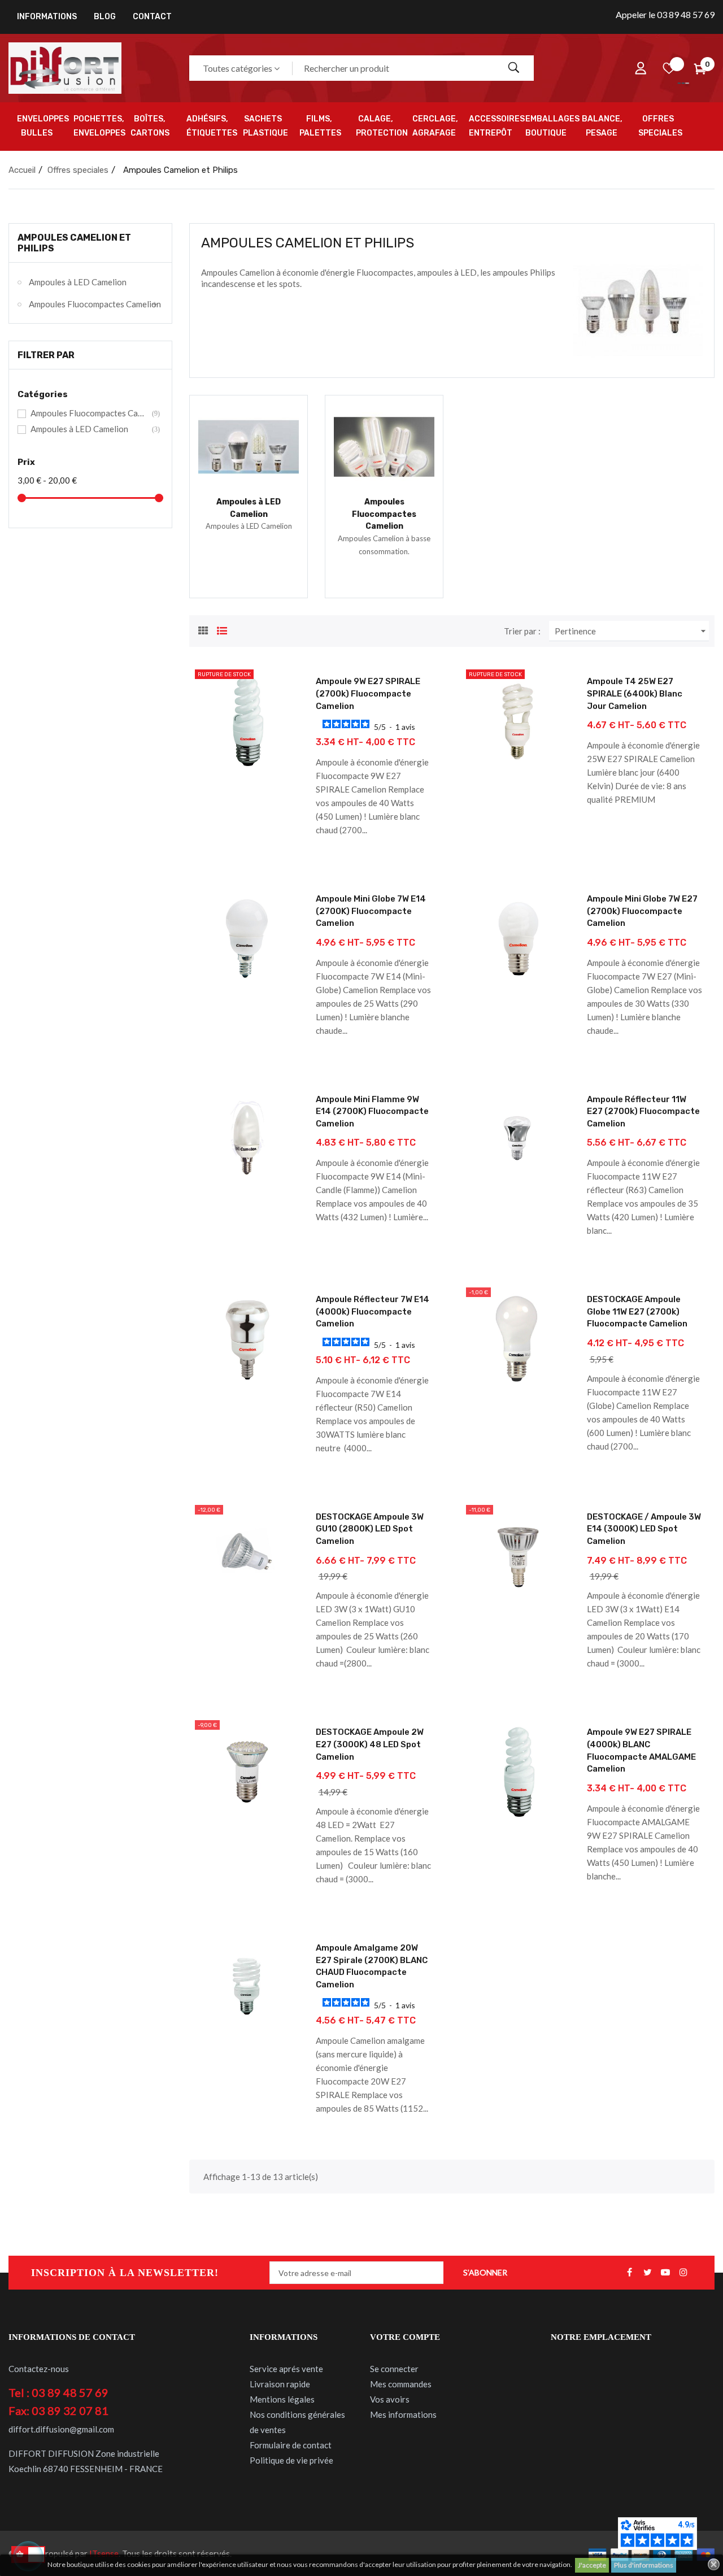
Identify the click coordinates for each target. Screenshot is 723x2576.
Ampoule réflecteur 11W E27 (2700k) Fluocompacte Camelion (643, 1111)
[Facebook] (629, 2273)
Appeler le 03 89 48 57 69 (665, 14)
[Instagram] (683, 2273)
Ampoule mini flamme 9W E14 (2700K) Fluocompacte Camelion (372, 1111)
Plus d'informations (644, 2565)
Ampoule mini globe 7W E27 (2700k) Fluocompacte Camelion (642, 911)
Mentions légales (282, 2399)
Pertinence (632, 631)
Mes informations (403, 2414)
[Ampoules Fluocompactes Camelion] (384, 446)
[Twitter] (647, 2273)
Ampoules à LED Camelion (78, 282)
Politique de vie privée (291, 2460)
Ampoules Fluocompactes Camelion (95, 304)
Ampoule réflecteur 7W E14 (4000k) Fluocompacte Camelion (373, 1311)
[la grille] (203, 629)
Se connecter (394, 2369)
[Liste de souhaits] (669, 68)
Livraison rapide (280, 2384)
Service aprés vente (286, 2369)
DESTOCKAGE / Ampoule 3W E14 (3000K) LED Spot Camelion (644, 1529)
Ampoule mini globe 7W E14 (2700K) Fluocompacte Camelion (371, 911)
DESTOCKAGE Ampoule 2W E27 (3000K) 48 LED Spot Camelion (370, 1744)
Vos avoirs (390, 2399)
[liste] (222, 629)
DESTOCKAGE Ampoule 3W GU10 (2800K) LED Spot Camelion (370, 1529)
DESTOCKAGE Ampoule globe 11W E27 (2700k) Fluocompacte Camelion (637, 1311)
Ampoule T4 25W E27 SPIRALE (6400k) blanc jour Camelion (635, 693)
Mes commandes (401, 2384)
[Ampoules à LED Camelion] (249, 446)
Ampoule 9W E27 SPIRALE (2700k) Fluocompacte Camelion (368, 693)
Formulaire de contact (291, 2445)
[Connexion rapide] (641, 68)
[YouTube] (665, 2273)
